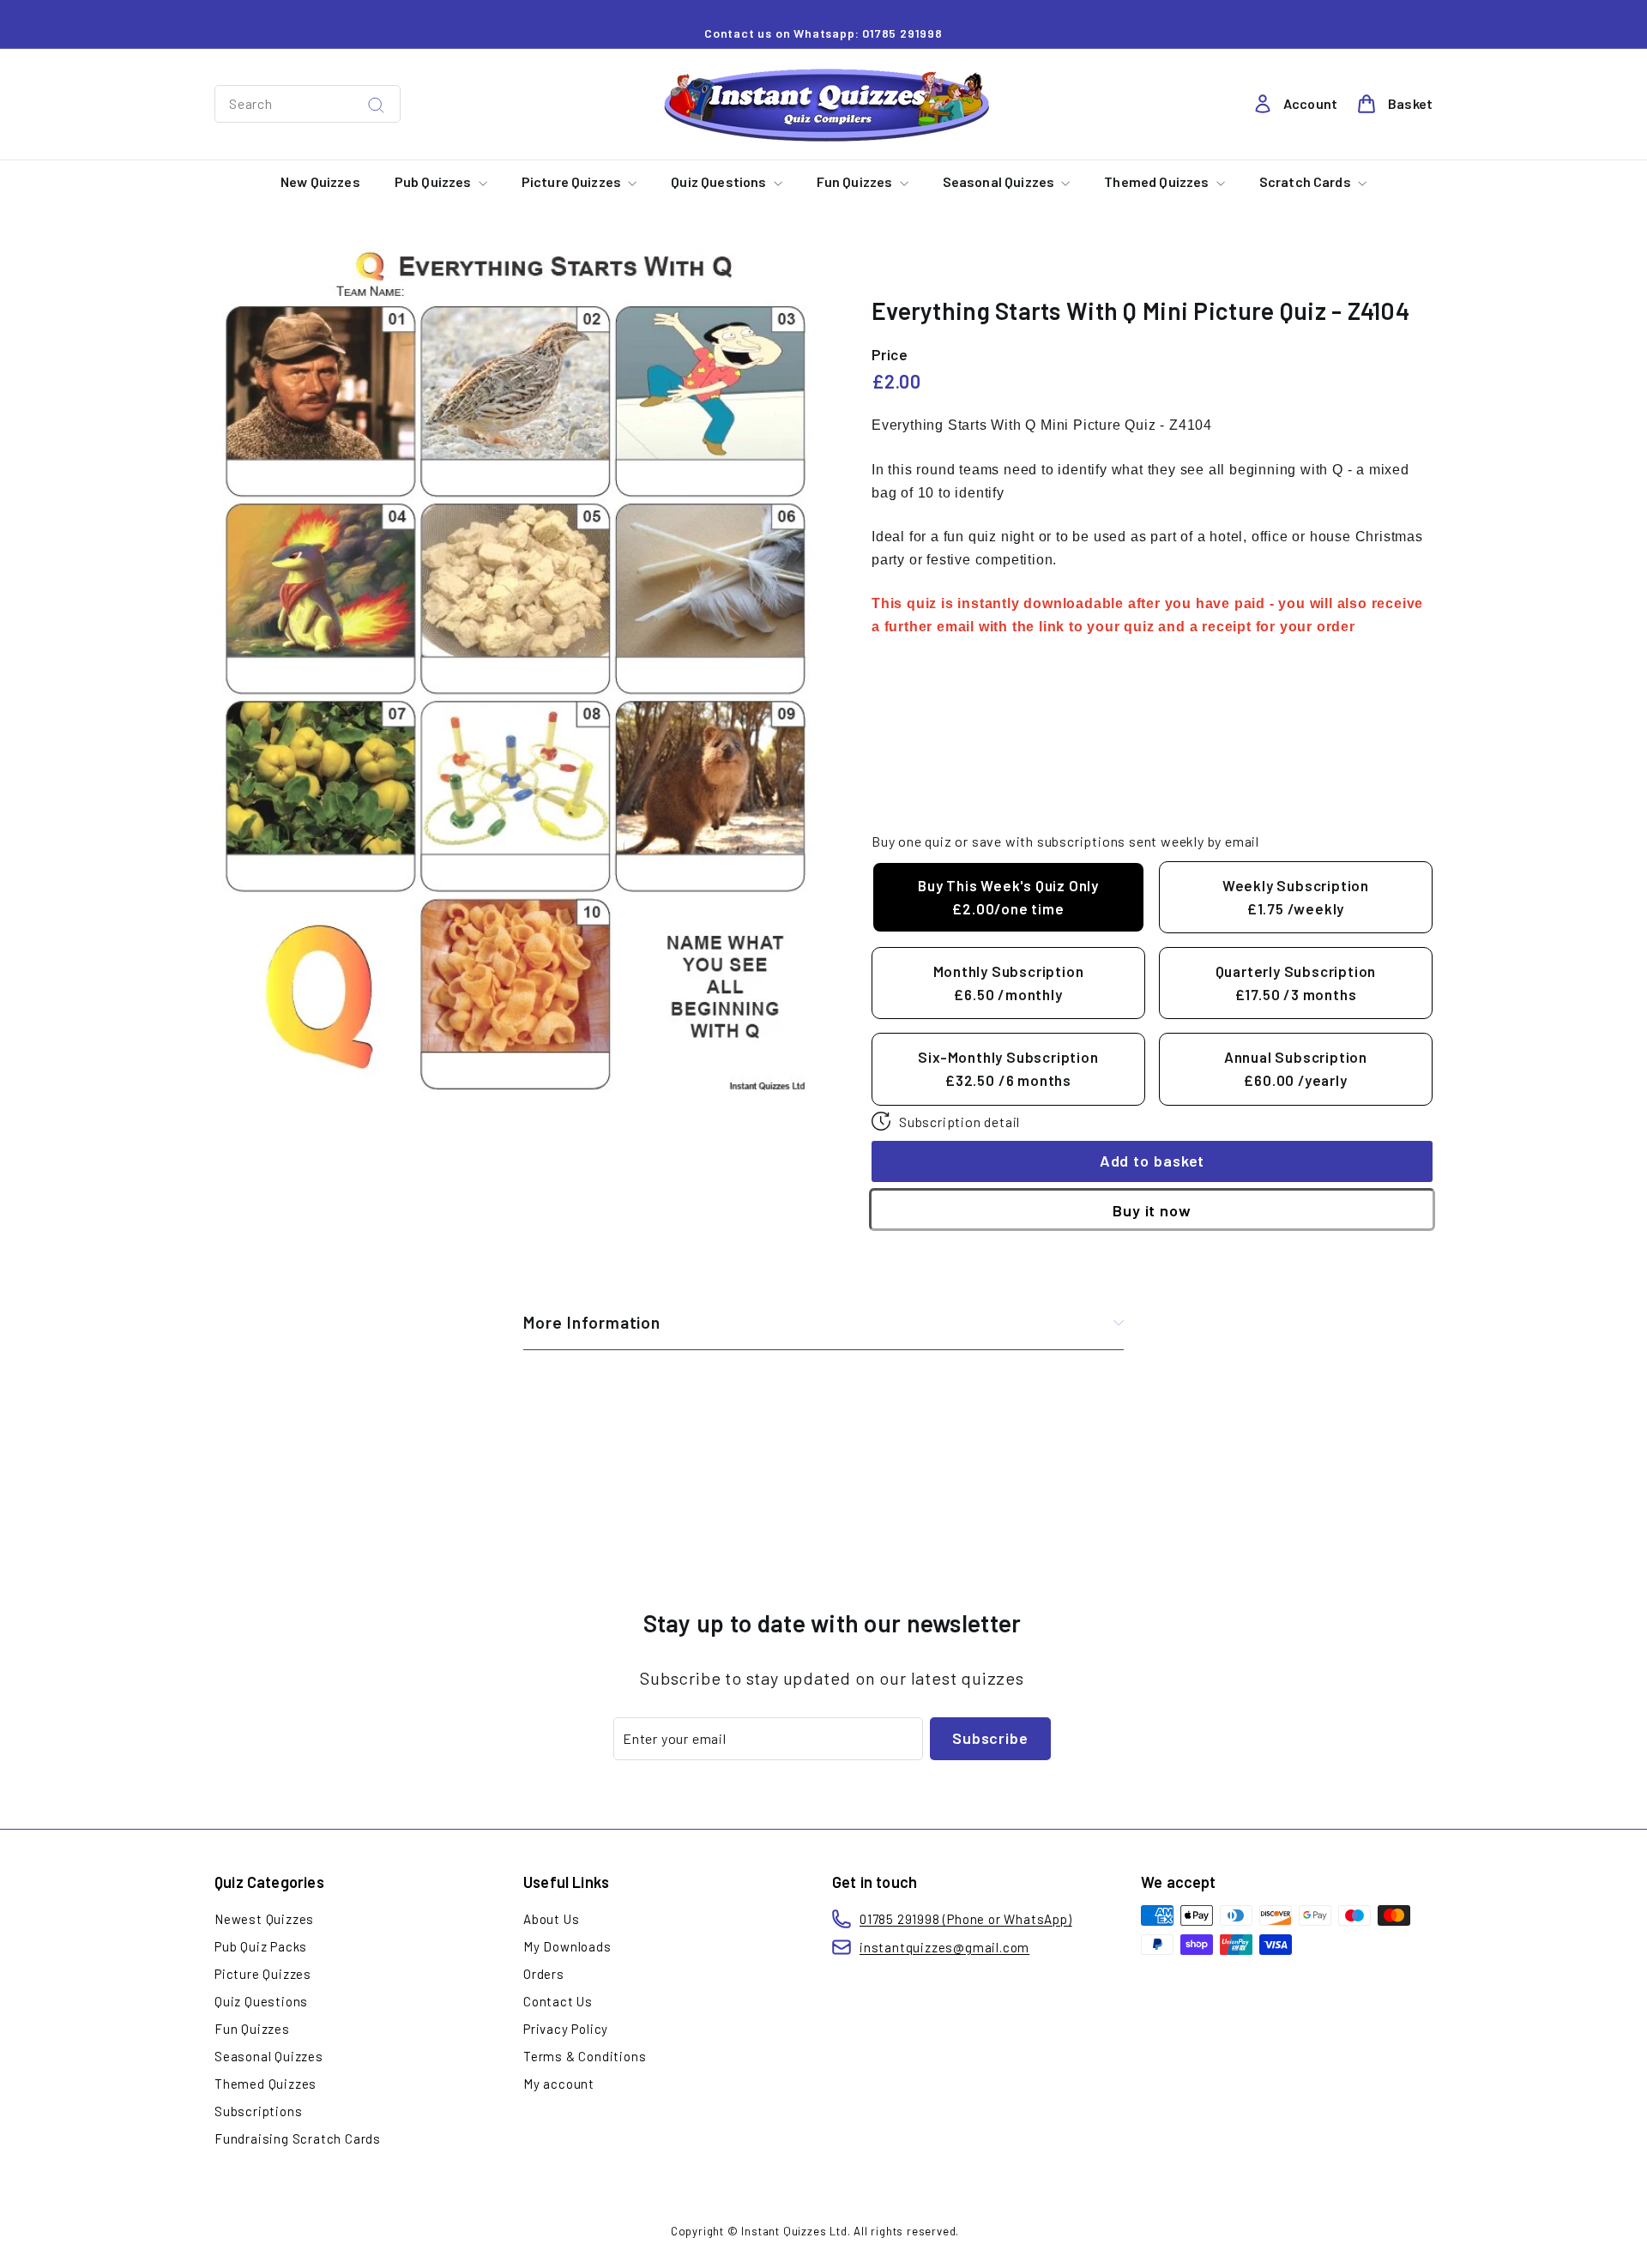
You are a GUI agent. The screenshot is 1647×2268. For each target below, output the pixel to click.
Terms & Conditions (585, 2056)
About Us (551, 1919)
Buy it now (1152, 1210)
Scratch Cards (1306, 181)
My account (559, 2084)
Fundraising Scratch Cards (298, 2138)
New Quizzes (320, 181)
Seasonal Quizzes (1000, 181)
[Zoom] (514, 674)
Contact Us (558, 2001)
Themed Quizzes (1158, 181)
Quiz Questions (720, 181)
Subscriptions (258, 2111)
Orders (544, 1974)
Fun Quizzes (856, 181)
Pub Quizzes (434, 181)
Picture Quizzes (573, 181)
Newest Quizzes (264, 1919)
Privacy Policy (566, 2029)
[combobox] (308, 104)
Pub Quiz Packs (261, 1946)
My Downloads (567, 1946)
